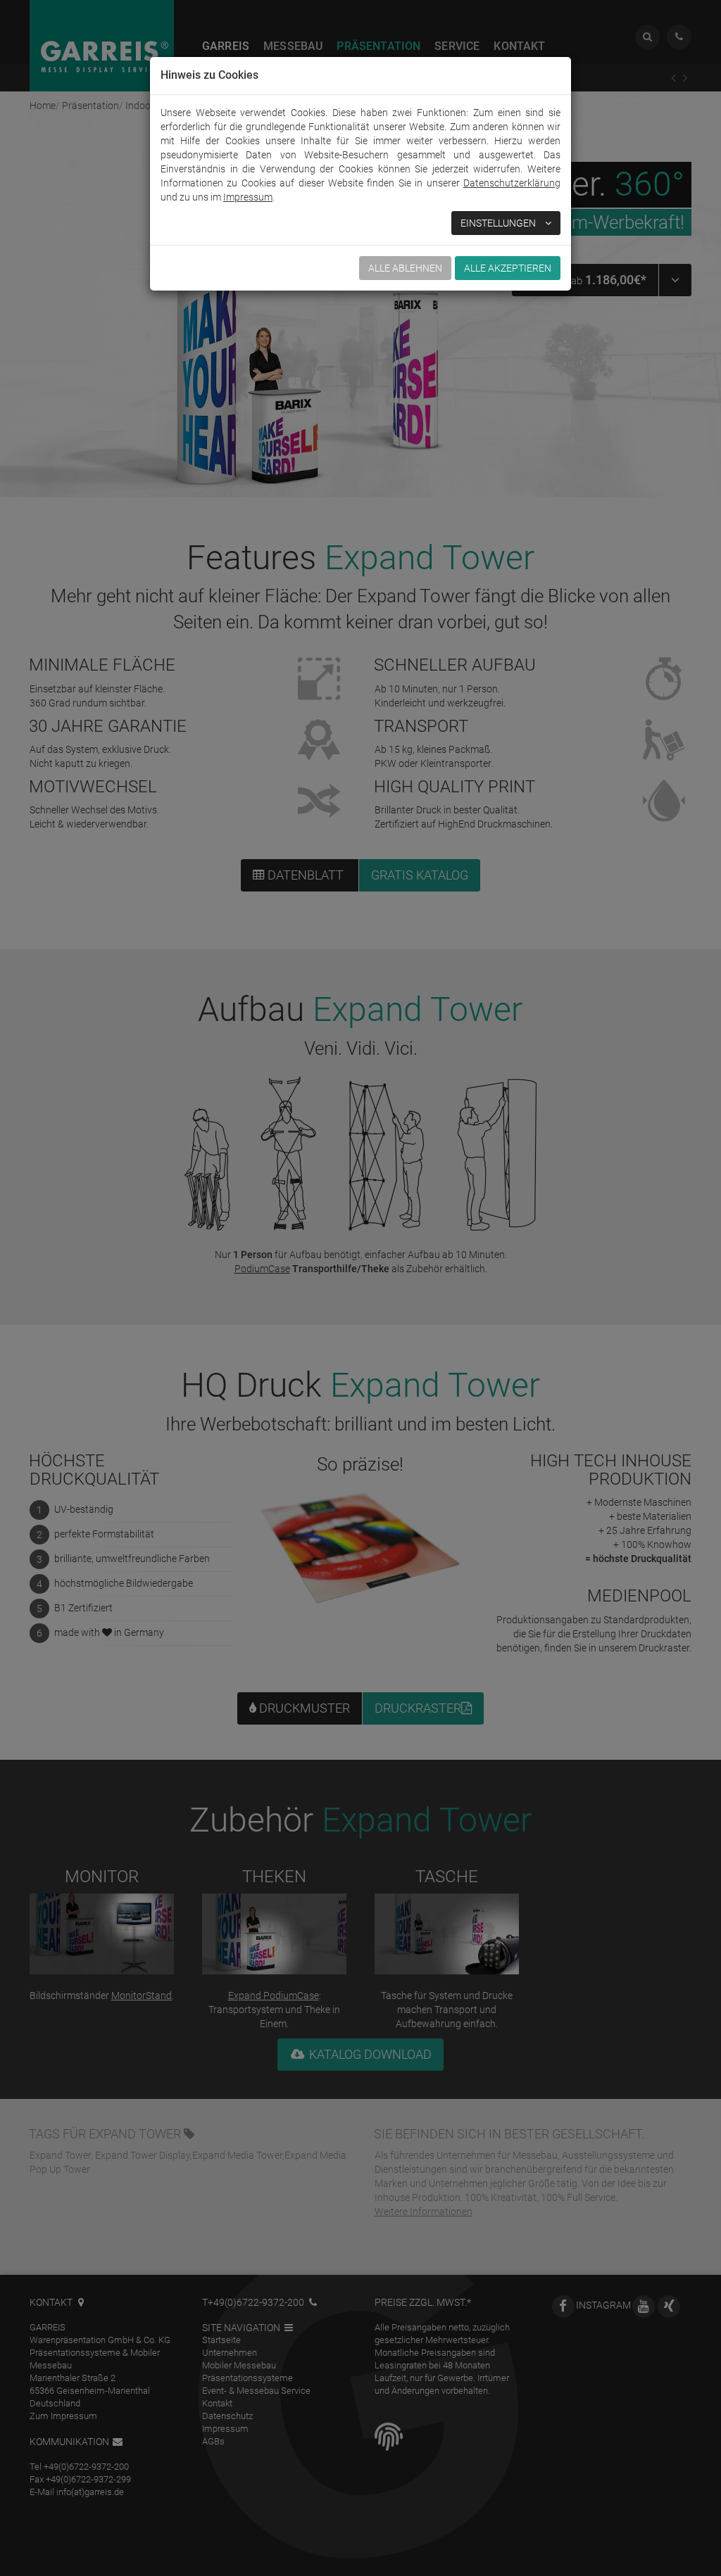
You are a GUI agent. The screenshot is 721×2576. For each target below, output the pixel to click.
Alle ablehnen (405, 268)
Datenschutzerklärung (512, 183)
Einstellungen (499, 223)
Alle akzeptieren (508, 268)
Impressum (248, 197)
